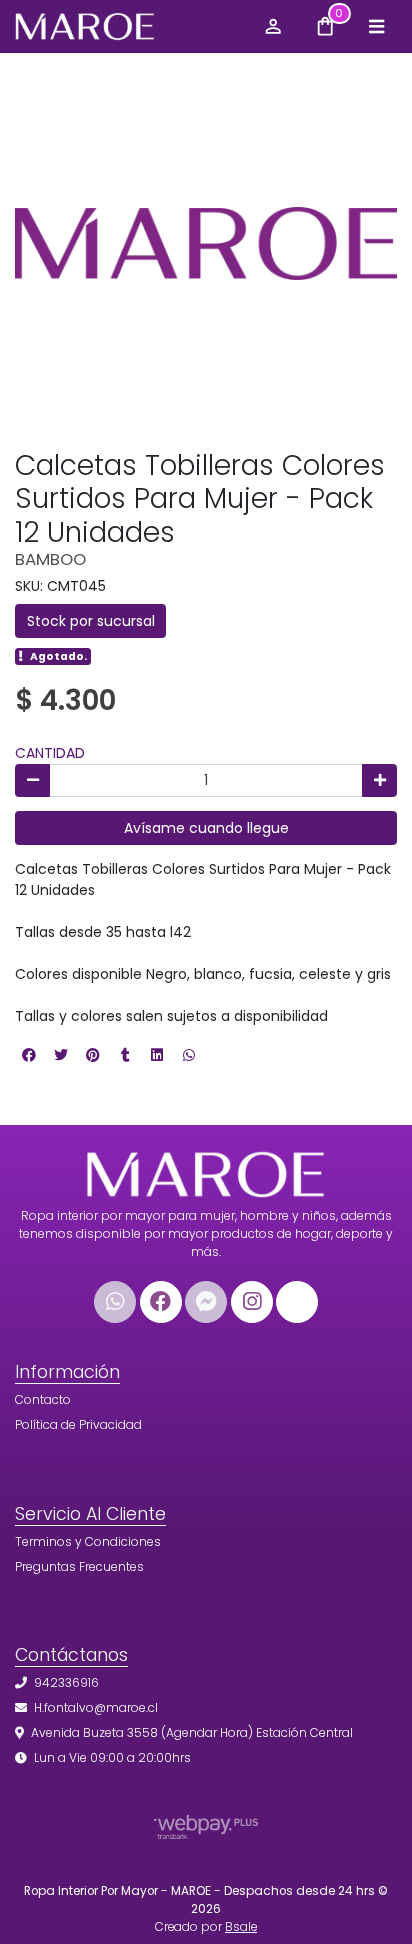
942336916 (66, 1682)
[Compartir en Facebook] (29, 1055)
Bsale (241, 1927)
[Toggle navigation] (376, 26)
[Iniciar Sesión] (272, 26)
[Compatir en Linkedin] (157, 1055)
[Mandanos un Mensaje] (206, 1302)
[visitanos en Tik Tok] (297, 1302)
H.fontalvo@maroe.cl (96, 1707)
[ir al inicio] (206, 1169)
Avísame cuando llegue (206, 828)
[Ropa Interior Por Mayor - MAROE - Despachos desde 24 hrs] (129, 26)
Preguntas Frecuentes (79, 1566)
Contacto (43, 1399)
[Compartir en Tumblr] (125, 1055)
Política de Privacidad (78, 1424)
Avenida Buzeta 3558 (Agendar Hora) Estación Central (192, 1732)
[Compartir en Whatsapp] (189, 1055)
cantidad (50, 753)
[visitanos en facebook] (161, 1302)
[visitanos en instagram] (252, 1302)
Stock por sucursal (91, 621)
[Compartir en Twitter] (61, 1055)
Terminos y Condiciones (88, 1541)
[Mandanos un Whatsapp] (115, 1302)
